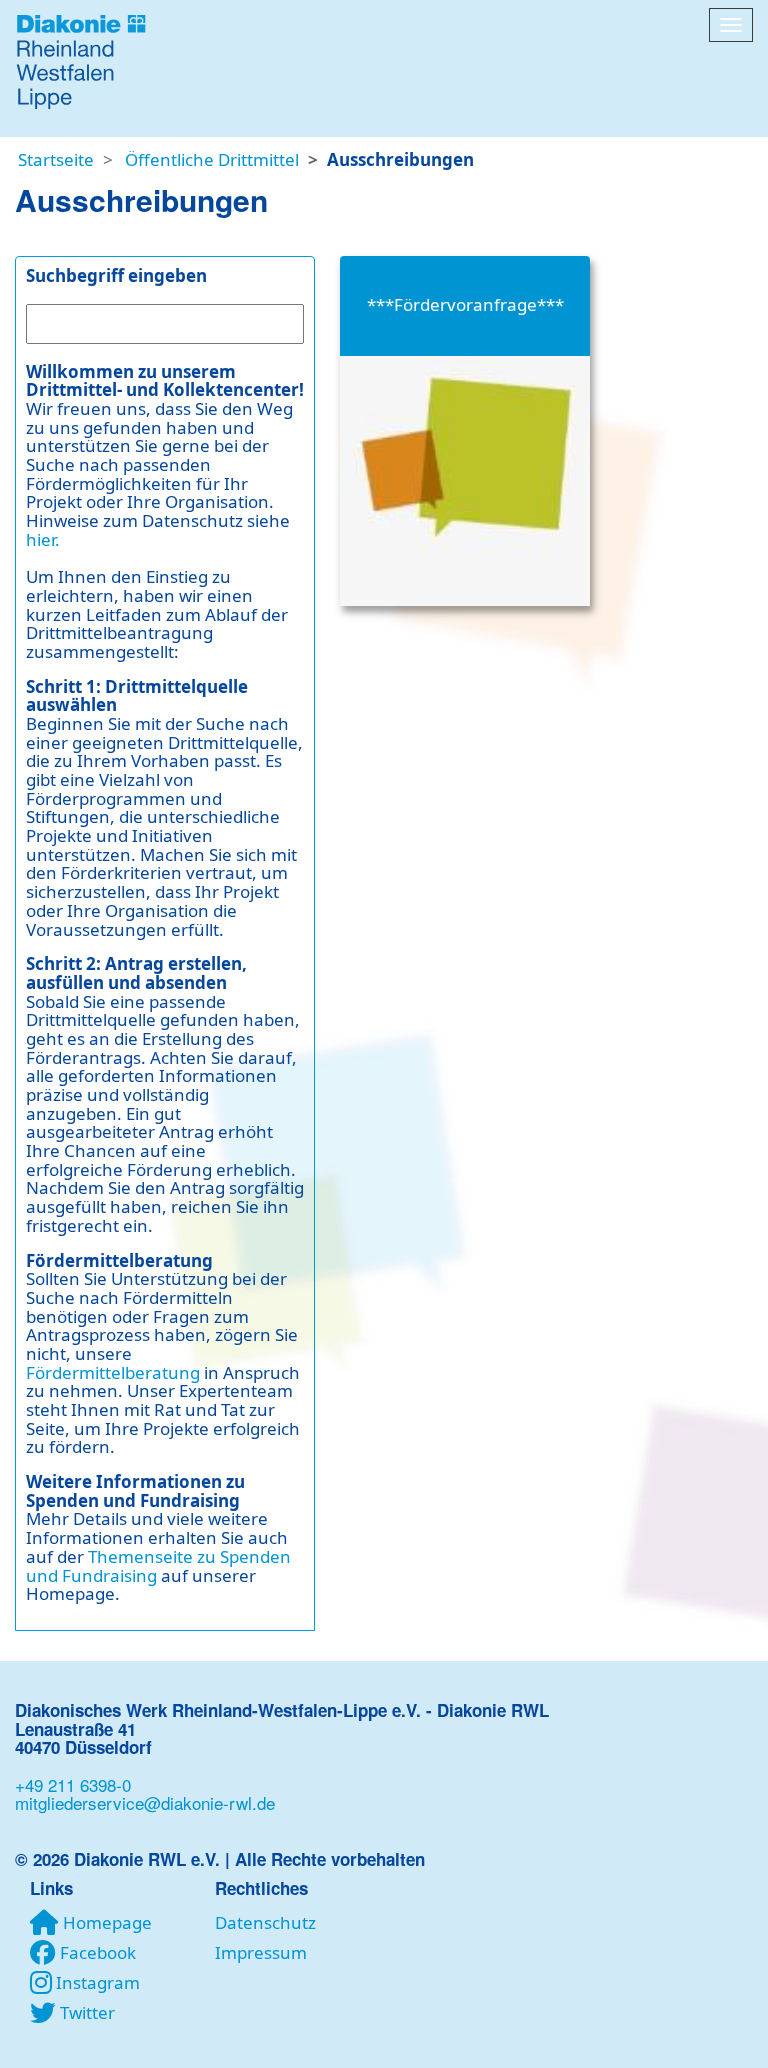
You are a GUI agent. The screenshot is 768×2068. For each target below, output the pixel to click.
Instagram (98, 1982)
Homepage (107, 1922)
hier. (43, 539)
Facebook (98, 1952)
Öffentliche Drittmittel (212, 159)
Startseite (56, 159)
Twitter (87, 2012)
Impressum (261, 1952)
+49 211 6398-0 (73, 1784)
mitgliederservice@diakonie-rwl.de (145, 1802)
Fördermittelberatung (113, 1372)
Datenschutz (265, 1922)
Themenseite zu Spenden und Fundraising (158, 1566)
